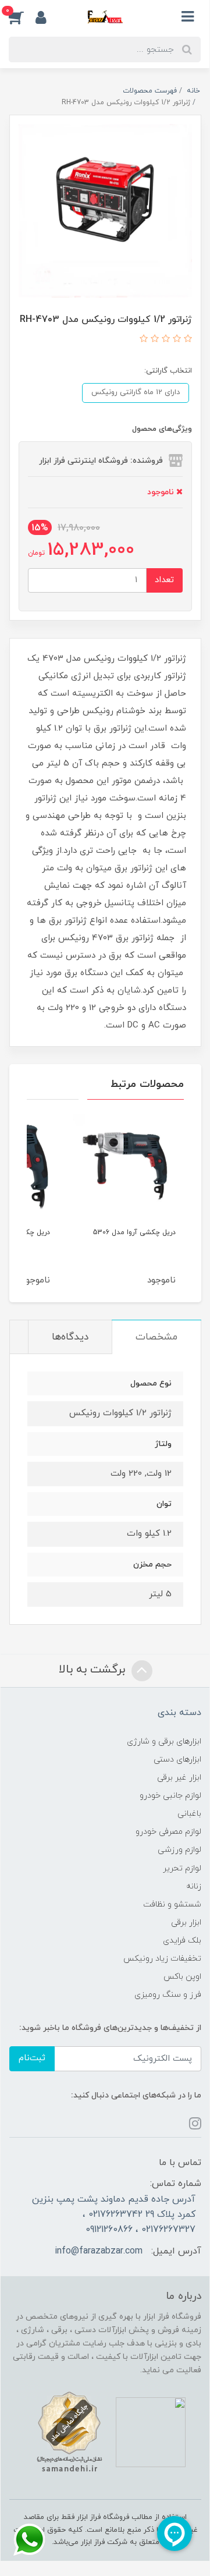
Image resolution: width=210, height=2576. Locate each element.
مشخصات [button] (156, 1337)
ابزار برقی (186, 1923)
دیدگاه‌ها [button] (70, 1337)
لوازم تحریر (182, 1868)
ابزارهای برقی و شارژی (164, 1741)
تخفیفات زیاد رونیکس (162, 1959)
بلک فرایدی (182, 1941)
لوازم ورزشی (179, 1850)
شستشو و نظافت (172, 1904)
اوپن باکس (182, 1977)
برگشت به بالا (94, 1670)
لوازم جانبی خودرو (170, 1796)
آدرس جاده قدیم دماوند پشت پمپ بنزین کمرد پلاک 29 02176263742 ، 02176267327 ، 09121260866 (114, 2215)
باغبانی (189, 1814)
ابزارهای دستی (177, 1760)
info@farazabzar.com (99, 2251)
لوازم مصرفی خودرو (168, 1832)
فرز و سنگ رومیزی (168, 1995)
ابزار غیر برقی (179, 1778)
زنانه (194, 1886)
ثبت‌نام (32, 2058)
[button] (22, 17)
